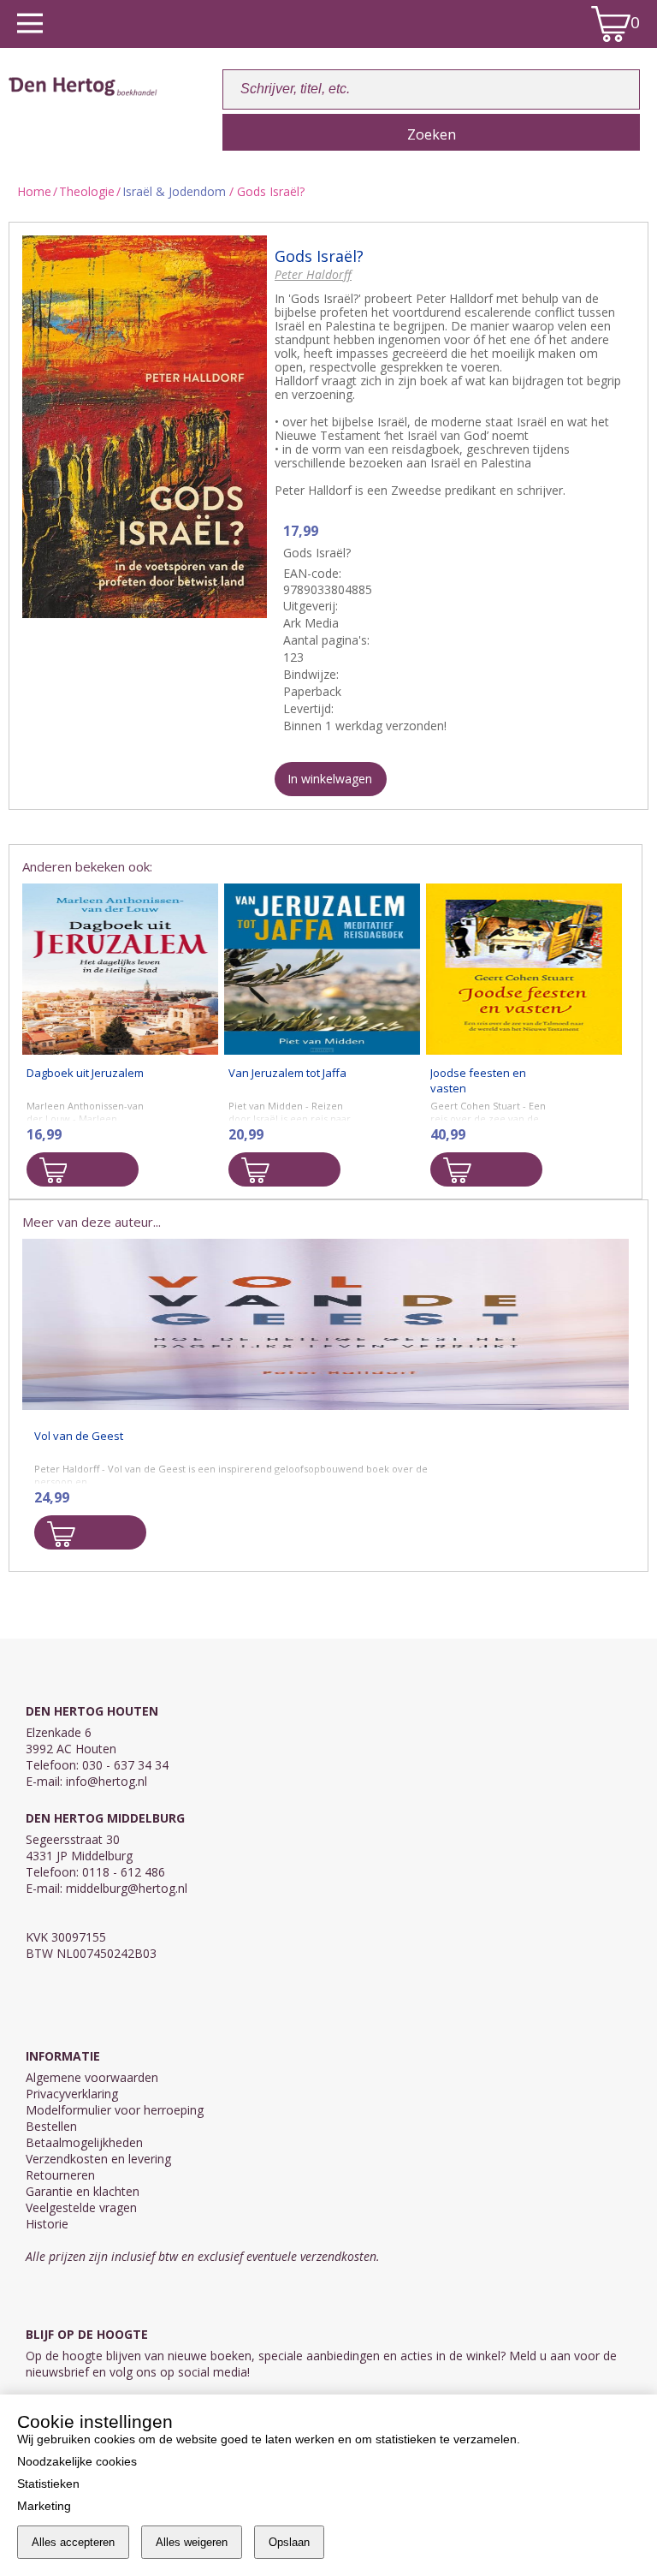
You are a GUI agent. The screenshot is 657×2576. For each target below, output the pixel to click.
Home (34, 191)
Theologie (87, 191)
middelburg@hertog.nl (127, 1888)
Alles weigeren (192, 2542)
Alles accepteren (73, 2542)
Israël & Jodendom (174, 191)
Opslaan (289, 2542)
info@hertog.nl (107, 1781)
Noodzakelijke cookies (77, 2461)
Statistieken (48, 2484)
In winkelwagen (330, 779)
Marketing (44, 2506)
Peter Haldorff (313, 274)
